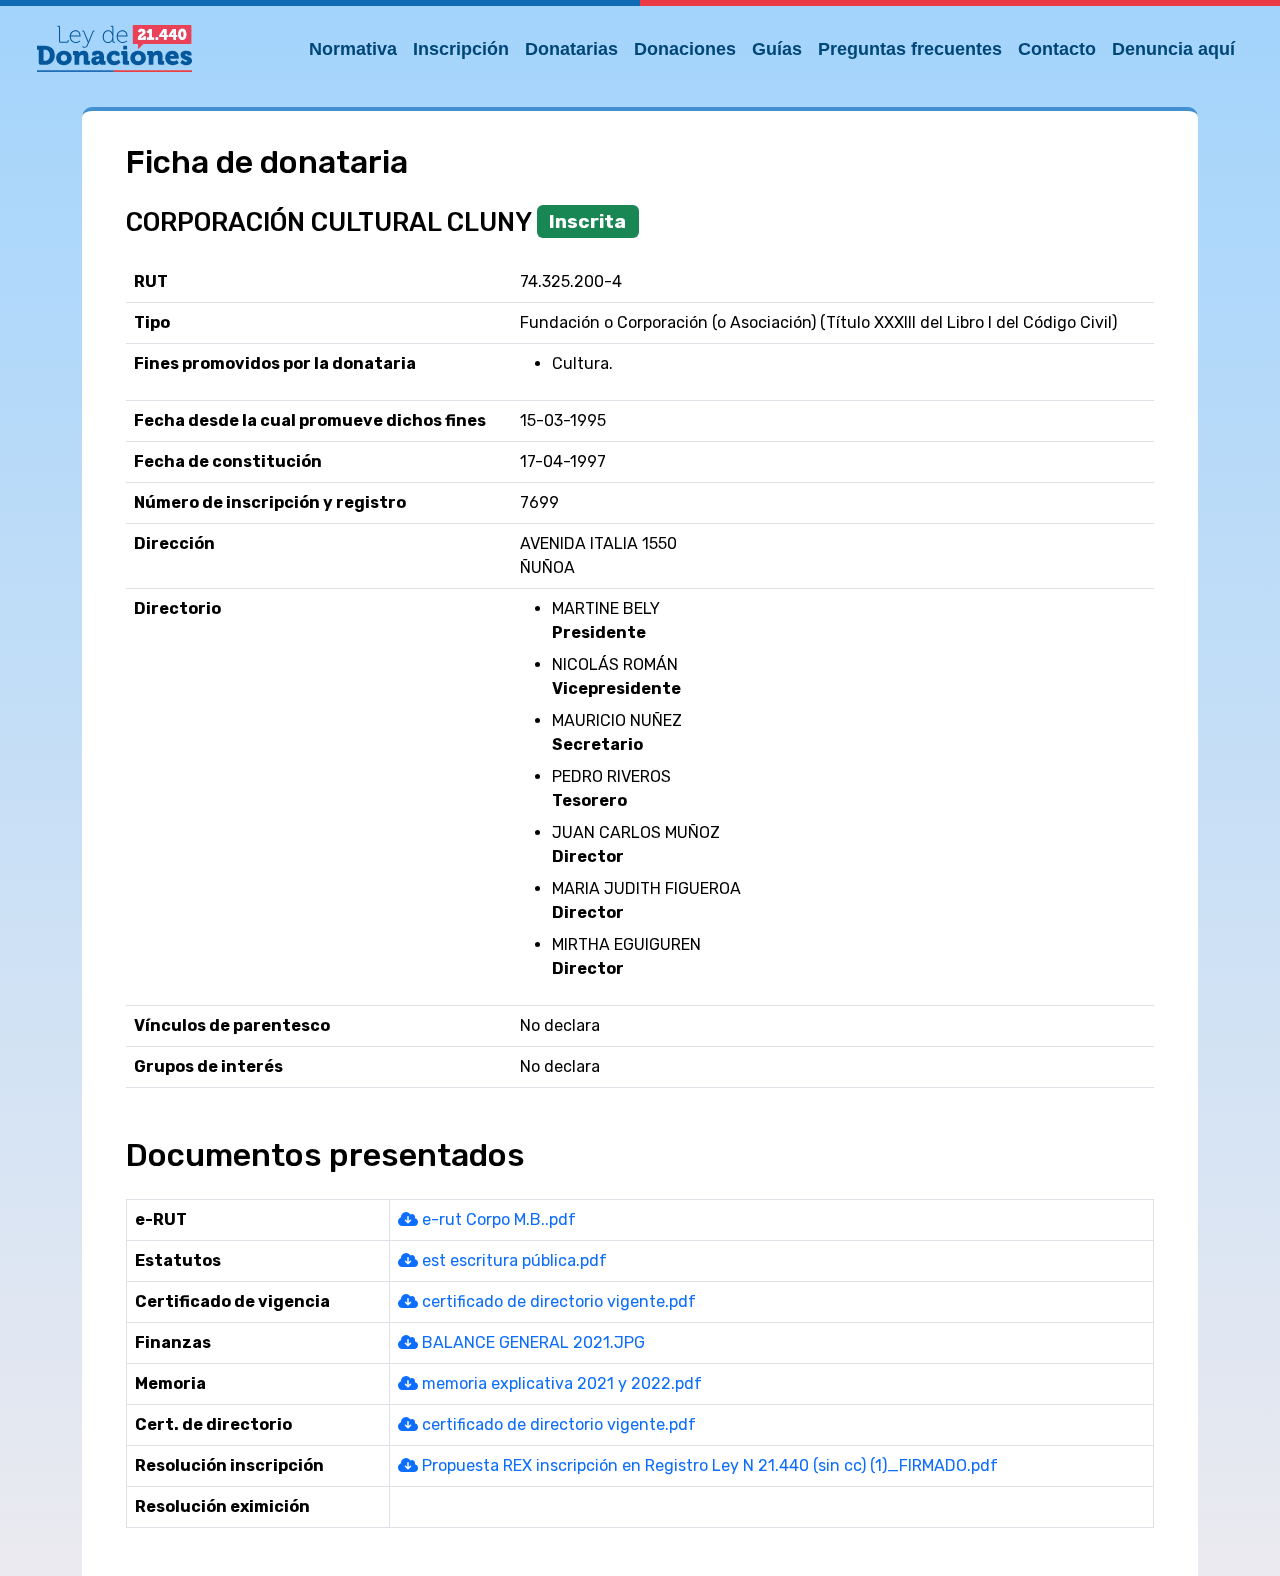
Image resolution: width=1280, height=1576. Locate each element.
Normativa (353, 48)
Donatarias (571, 48)
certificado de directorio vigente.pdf (557, 1301)
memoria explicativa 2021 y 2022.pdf (560, 1383)
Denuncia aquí (1173, 48)
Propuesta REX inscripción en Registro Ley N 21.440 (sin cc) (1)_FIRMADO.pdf (708, 1465)
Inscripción (461, 48)
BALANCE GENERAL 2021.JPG (531, 1342)
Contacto (1057, 48)
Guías (777, 48)
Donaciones (685, 48)
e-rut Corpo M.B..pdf (497, 1219)
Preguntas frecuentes (910, 48)
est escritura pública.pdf (512, 1260)
